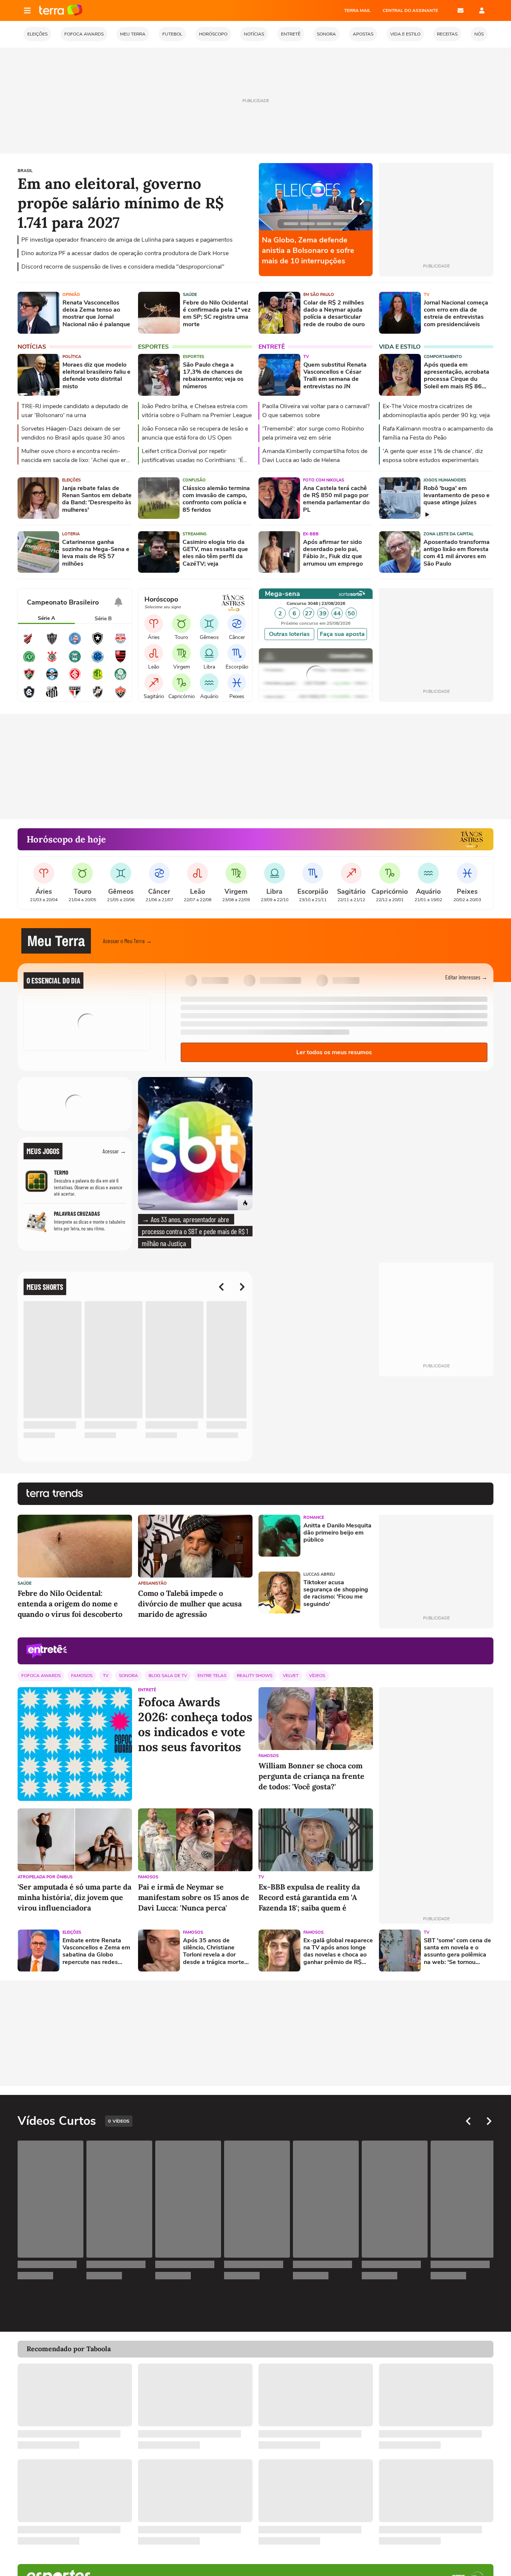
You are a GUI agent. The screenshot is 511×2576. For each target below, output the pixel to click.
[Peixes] (237, 683)
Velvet (291, 1676)
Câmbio (280, 659)
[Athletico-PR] (29, 643)
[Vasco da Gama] (98, 697)
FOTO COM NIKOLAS (324, 480)
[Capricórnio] (181, 683)
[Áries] (154, 624)
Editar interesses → (466, 977)
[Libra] (209, 653)
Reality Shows (255, 1676)
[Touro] (181, 624)
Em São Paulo (319, 295)
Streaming (195, 534)
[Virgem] (181, 653)
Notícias (32, 347)
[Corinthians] (52, 661)
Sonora (128, 1676)
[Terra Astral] (471, 839)
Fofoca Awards (41, 1676)
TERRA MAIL (357, 10)
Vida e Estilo (400, 347)
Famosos (82, 1676)
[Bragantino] (120, 643)
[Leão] (154, 653)
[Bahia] (75, 643)
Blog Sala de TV (168, 1676)
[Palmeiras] (120, 679)
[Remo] (29, 697)
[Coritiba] (75, 661)
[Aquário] (209, 683)
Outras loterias (289, 634)
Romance (314, 1518)
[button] (448, 941)
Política (72, 357)
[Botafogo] (98, 643)
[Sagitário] (154, 683)
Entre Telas (212, 1676)
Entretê (272, 347)
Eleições (71, 480)
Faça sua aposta (342, 634)
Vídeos (317, 1676)
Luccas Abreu (319, 1574)
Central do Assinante (410, 10)
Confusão (194, 480)
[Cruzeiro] (98, 661)
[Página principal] (61, 10)
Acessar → (114, 1151)
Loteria (71, 534)
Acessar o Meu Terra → (127, 941)
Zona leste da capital (449, 534)
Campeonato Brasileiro (63, 602)
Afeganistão (152, 1583)
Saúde (190, 295)
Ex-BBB (311, 534)
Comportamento (443, 357)
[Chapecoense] (29, 661)
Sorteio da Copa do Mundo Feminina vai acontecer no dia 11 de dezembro (313, 250)
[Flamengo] (120, 661)
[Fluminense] (29, 679)
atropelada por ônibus (45, 1877)
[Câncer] (237, 624)
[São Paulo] (75, 697)
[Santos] (52, 697)
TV (427, 295)
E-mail (460, 10)
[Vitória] (120, 697)
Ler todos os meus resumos (334, 1052)
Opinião (71, 295)
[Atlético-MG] (52, 643)
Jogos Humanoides (445, 480)
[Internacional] (75, 679)
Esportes (153, 347)
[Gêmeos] (209, 624)
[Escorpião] (237, 653)
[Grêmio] (52, 679)
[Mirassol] (98, 679)
